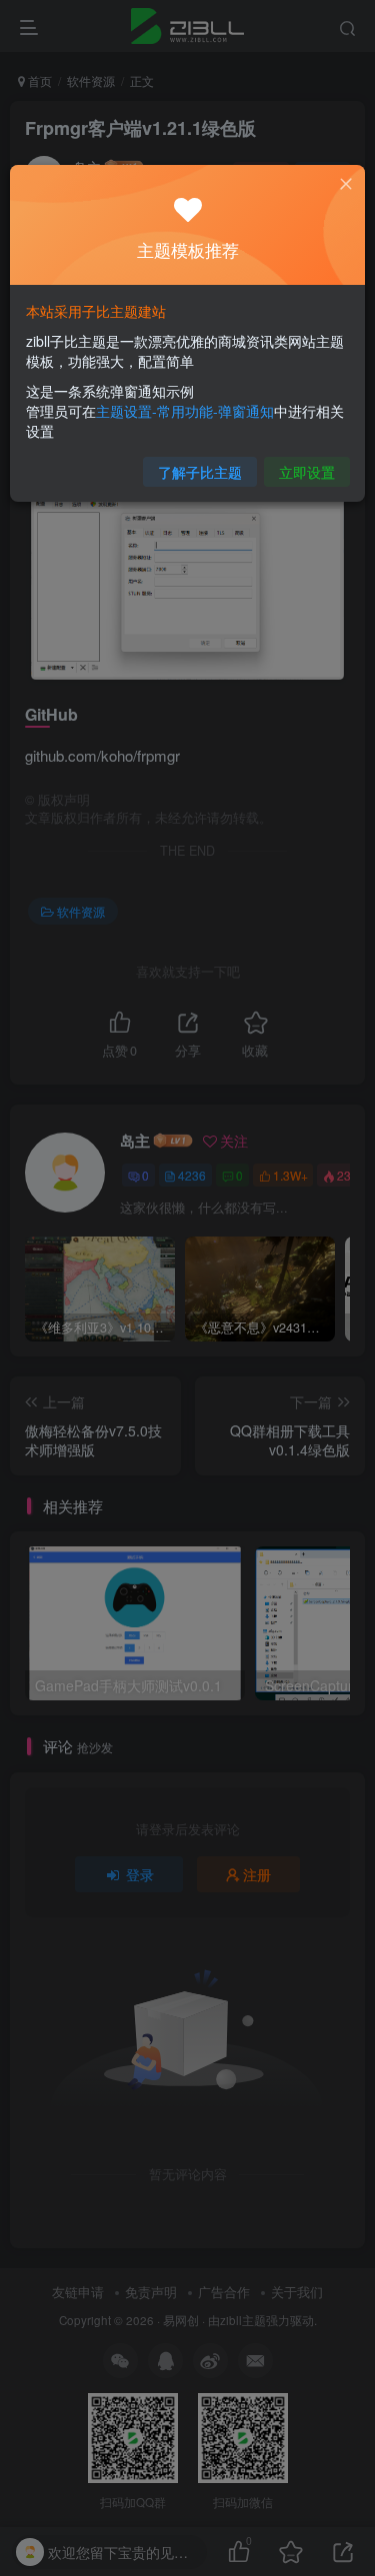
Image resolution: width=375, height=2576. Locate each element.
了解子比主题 (200, 472)
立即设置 (307, 472)
